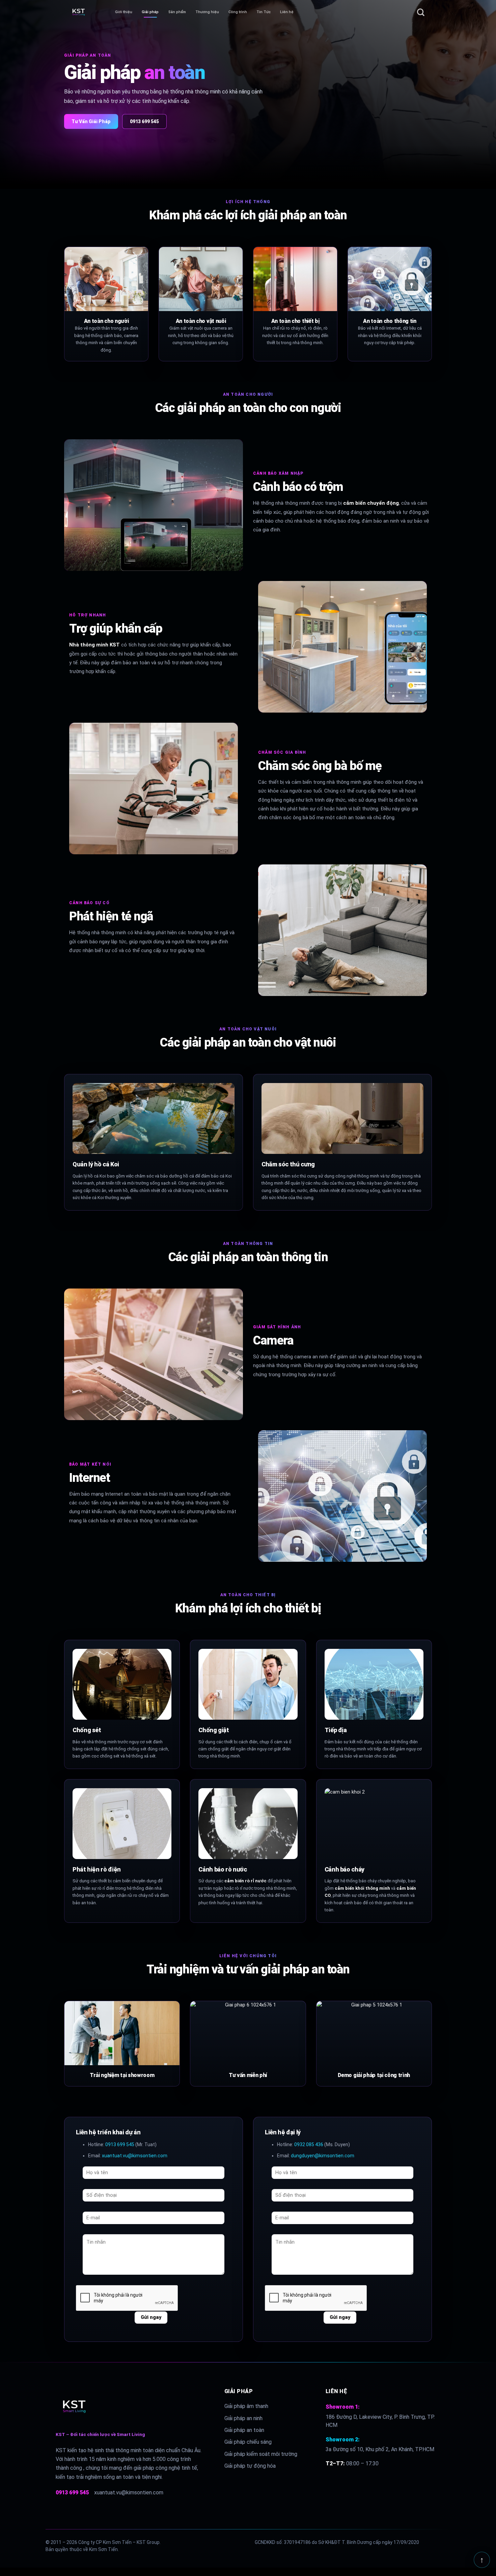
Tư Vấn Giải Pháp (91, 121)
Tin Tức (264, 12)
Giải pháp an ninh (243, 2418)
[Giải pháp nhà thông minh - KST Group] (90, 12)
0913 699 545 (144, 121)
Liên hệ (287, 12)
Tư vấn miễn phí (248, 2075)
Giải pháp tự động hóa (250, 2466)
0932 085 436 (309, 2144)
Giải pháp (150, 12)
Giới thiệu (124, 12)
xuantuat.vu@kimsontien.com (135, 2156)
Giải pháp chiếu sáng (248, 2442)
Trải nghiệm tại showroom (122, 2075)
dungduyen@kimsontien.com (323, 2156)
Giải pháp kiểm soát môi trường (261, 2454)
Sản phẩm (177, 12)
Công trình (238, 12)
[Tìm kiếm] (421, 12)
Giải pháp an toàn (244, 2430)
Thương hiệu (207, 12)
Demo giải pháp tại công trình (374, 2075)
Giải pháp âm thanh (246, 2406)
